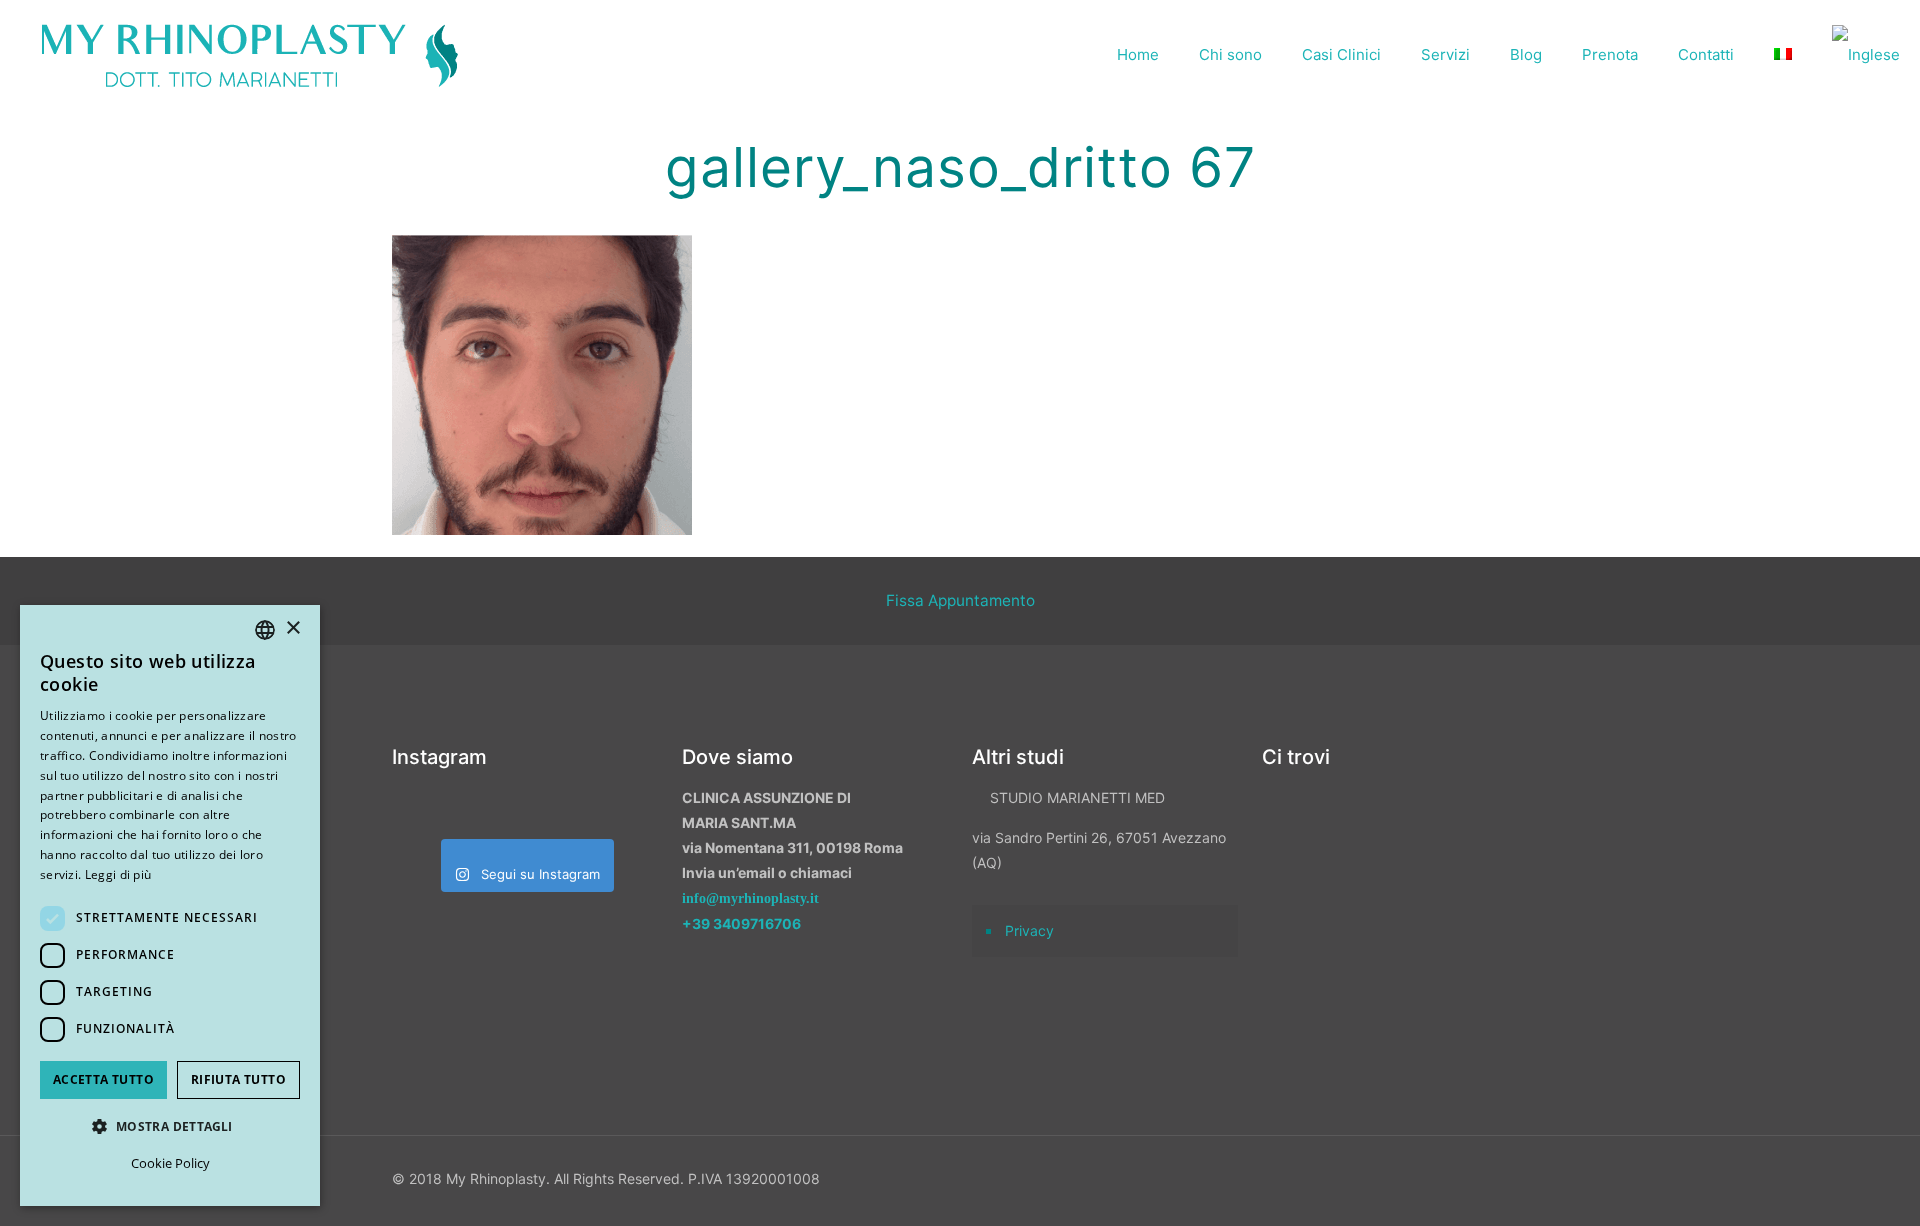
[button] (170, 1126)
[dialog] (170, 905)
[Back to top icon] (1799, 1185)
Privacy (1029, 930)
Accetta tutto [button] (103, 1079)
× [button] (292, 628)
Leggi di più (118, 874)
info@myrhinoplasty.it (750, 898)
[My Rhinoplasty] (250, 55)
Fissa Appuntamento (960, 600)
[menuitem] (1783, 55)
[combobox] (265, 630)
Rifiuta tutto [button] (238, 1079)
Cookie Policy (170, 1163)
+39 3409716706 (741, 923)
